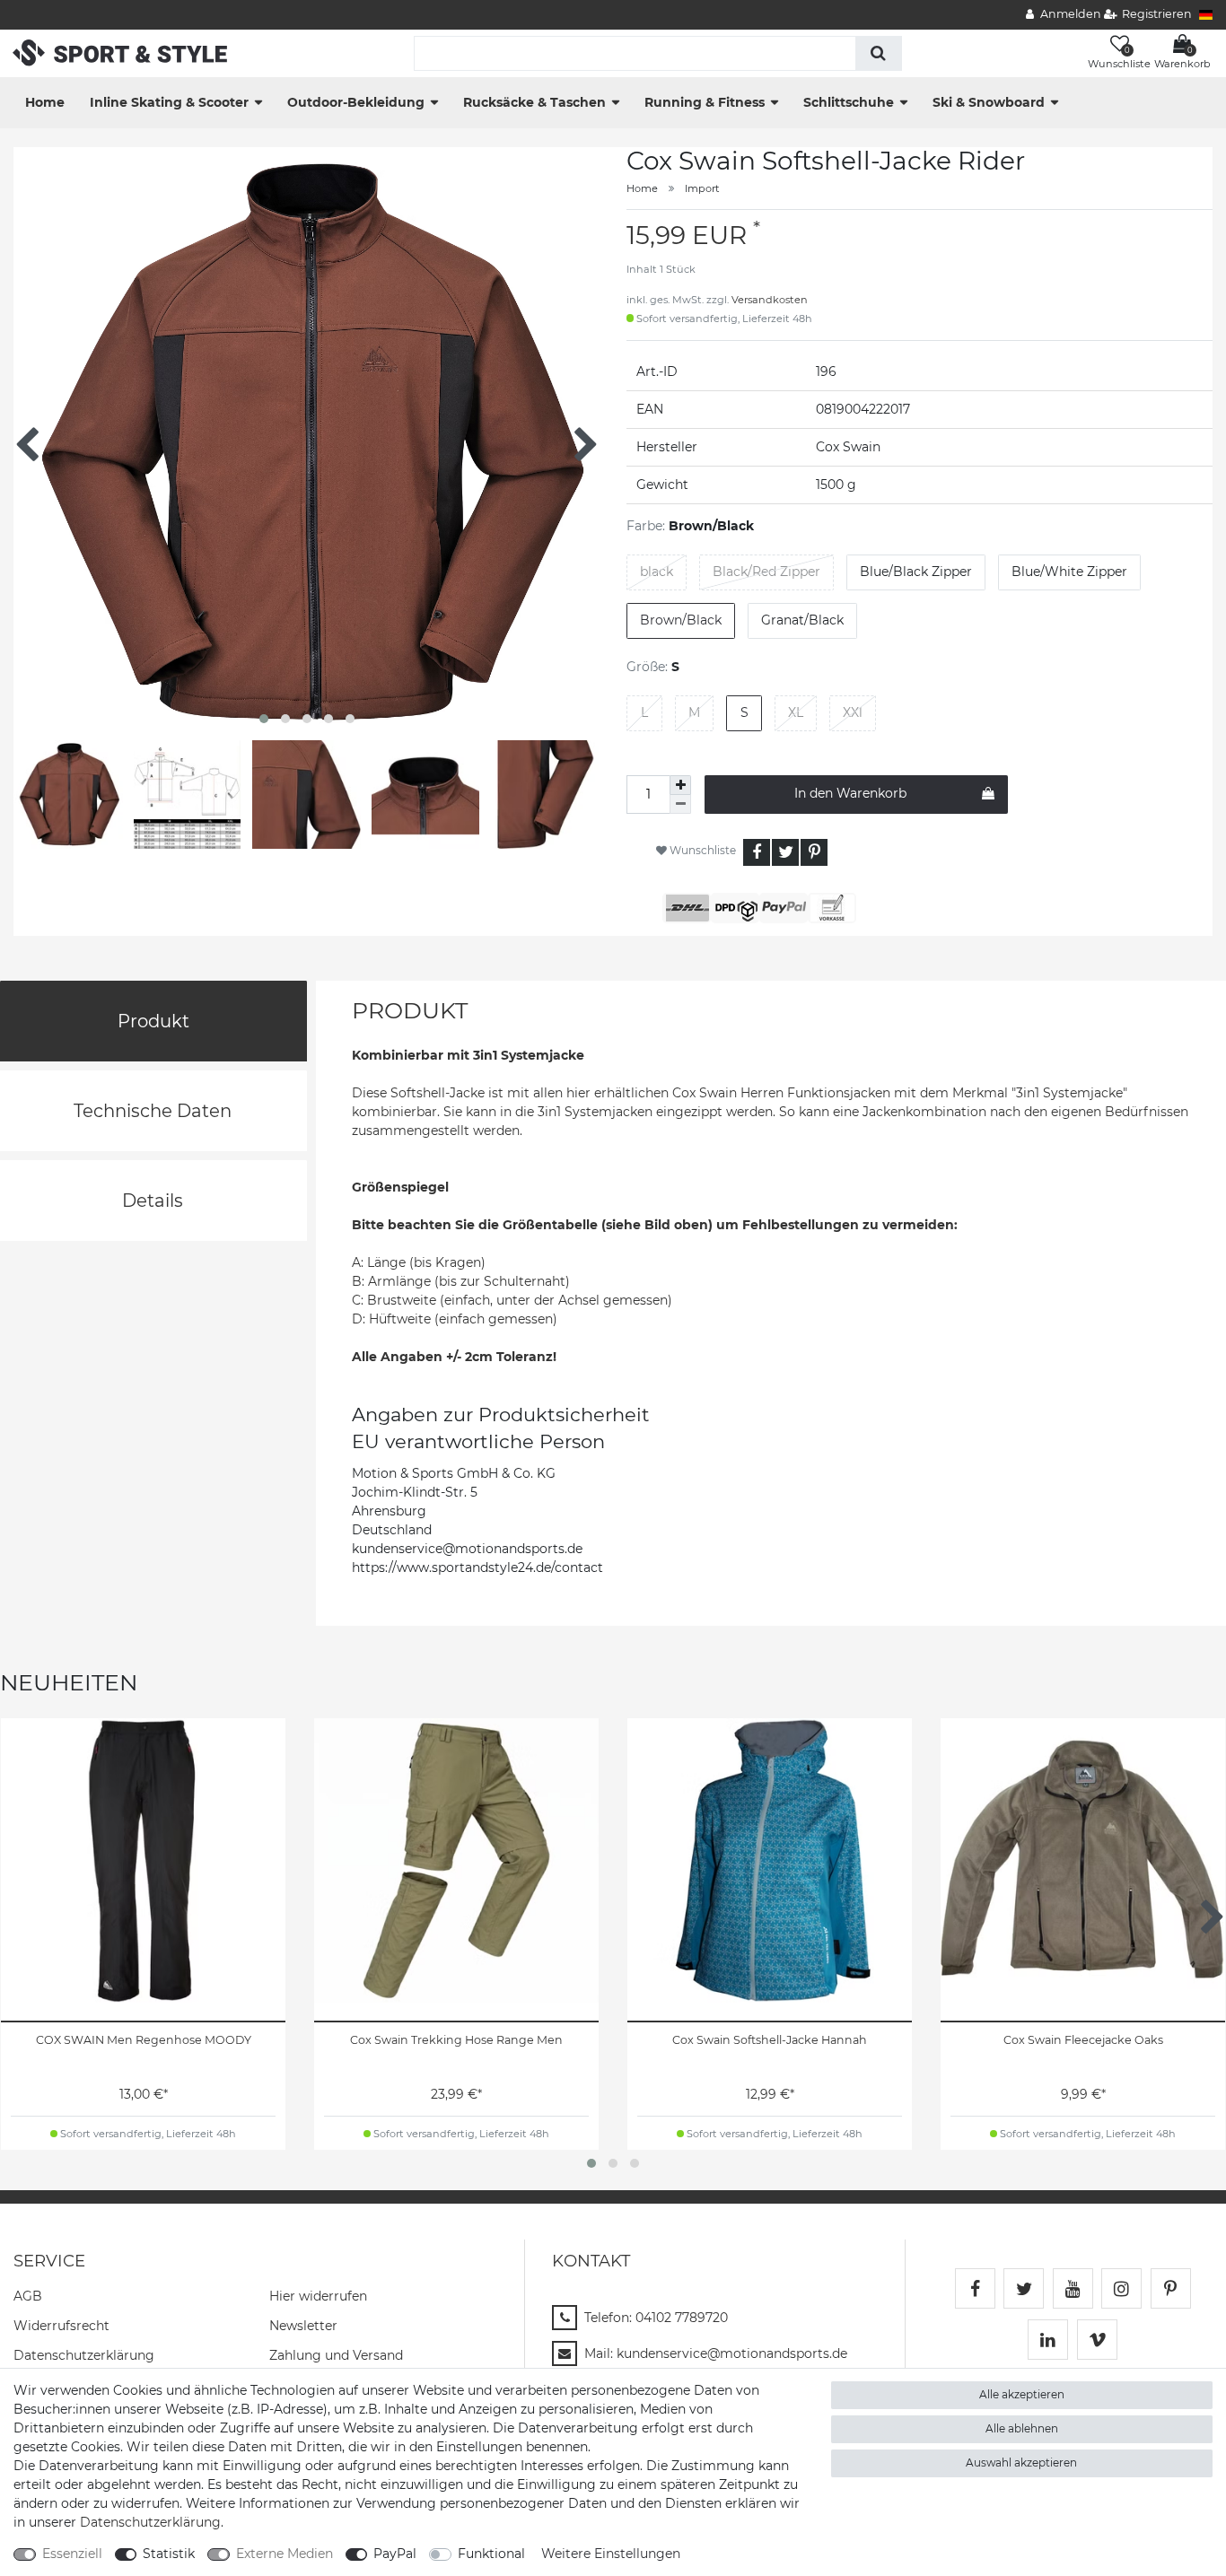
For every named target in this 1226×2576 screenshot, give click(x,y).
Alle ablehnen (1022, 2428)
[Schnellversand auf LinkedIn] (1048, 2340)
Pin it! (814, 852)
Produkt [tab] (153, 1021)
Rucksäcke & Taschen (534, 102)
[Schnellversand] (120, 52)
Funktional (491, 2554)
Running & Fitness (705, 102)
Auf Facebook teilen (757, 852)
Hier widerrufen (318, 2296)
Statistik (169, 2554)
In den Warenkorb (850, 793)
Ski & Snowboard (989, 102)
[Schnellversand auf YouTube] (1073, 2288)
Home (45, 102)
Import (702, 188)
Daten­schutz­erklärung (84, 2355)
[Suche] (878, 53)
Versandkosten (770, 300)
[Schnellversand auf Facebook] (975, 2288)
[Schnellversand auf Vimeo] (1097, 2340)
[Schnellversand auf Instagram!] (1121, 2288)
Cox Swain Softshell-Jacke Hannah (770, 2040)
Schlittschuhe (849, 102)
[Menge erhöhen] (680, 785)
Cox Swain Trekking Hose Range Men (456, 2040)
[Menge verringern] (680, 804)
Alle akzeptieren (1022, 2394)
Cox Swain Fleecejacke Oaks (1083, 2040)
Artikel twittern (785, 852)
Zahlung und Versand (336, 2355)
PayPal (395, 2554)
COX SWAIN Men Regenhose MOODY (144, 2040)
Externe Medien (285, 2554)
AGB (28, 2296)
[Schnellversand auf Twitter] (1024, 2288)
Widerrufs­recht (61, 2326)
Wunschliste (701, 850)
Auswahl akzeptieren (1021, 2462)
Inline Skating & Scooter (169, 102)
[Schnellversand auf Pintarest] (1171, 2288)
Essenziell (72, 2554)
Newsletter (303, 2326)
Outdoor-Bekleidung (356, 102)
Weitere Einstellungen (611, 2554)
